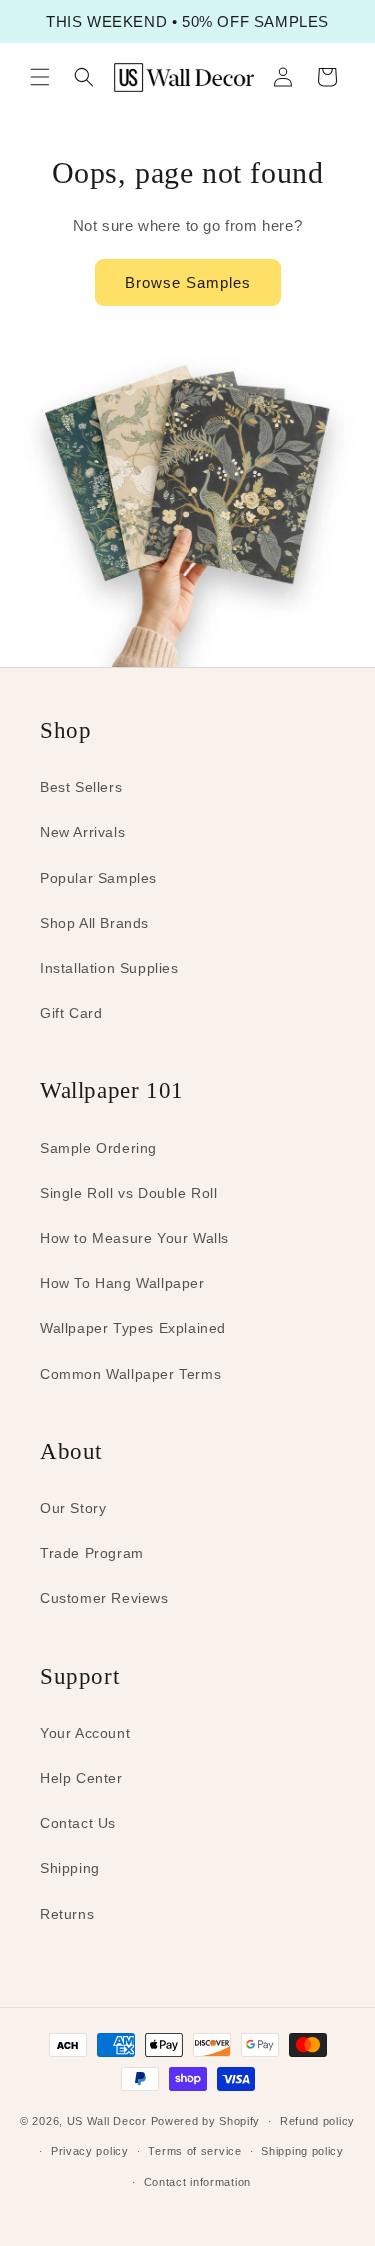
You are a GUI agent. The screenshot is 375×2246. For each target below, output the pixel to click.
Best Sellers (81, 787)
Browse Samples (188, 282)
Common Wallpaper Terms (130, 1374)
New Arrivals (82, 832)
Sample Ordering (98, 1148)
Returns (67, 1914)
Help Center (81, 1778)
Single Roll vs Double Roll (129, 1193)
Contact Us (78, 1823)
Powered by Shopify (206, 2121)
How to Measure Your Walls (134, 1238)
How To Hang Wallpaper (122, 1283)
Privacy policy (90, 2151)
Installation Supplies (109, 968)
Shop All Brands (94, 923)
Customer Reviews (104, 1598)
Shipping (70, 1868)
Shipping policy (302, 2151)
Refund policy (317, 2121)
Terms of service (194, 2151)
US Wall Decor (107, 2121)
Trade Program (92, 1553)
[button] (40, 77)
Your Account (85, 1733)
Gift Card (71, 1013)
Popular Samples (98, 878)
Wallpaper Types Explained (133, 1328)
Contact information (197, 2182)
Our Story (73, 1508)
